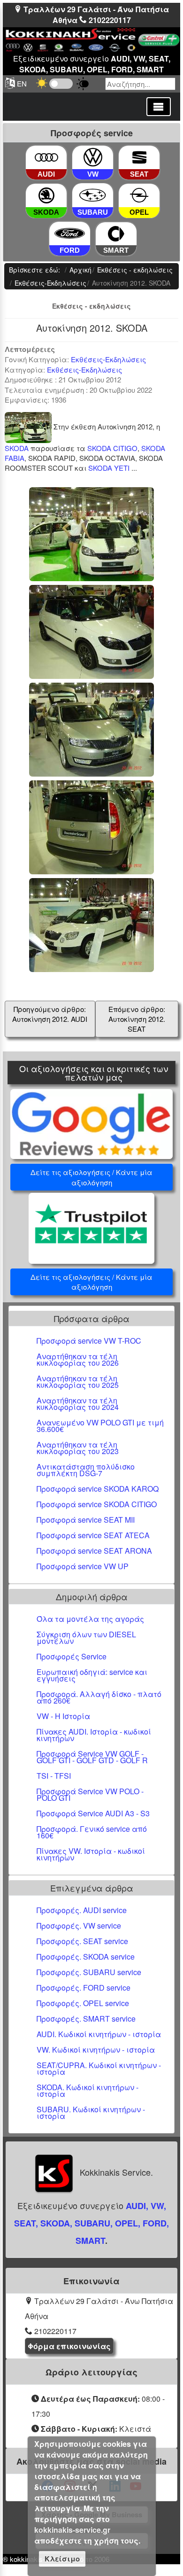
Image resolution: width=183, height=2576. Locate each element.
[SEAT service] (139, 158)
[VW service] (93, 158)
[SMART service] (116, 234)
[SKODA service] (46, 196)
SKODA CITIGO (112, 448)
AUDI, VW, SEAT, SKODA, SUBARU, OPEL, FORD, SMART (91, 2223)
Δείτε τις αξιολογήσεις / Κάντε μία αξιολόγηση (91, 1177)
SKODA (17, 448)
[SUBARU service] (93, 196)
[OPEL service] (139, 196)
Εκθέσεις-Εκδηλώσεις (108, 359)
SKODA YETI (109, 468)
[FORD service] (69, 234)
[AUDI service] (46, 158)
